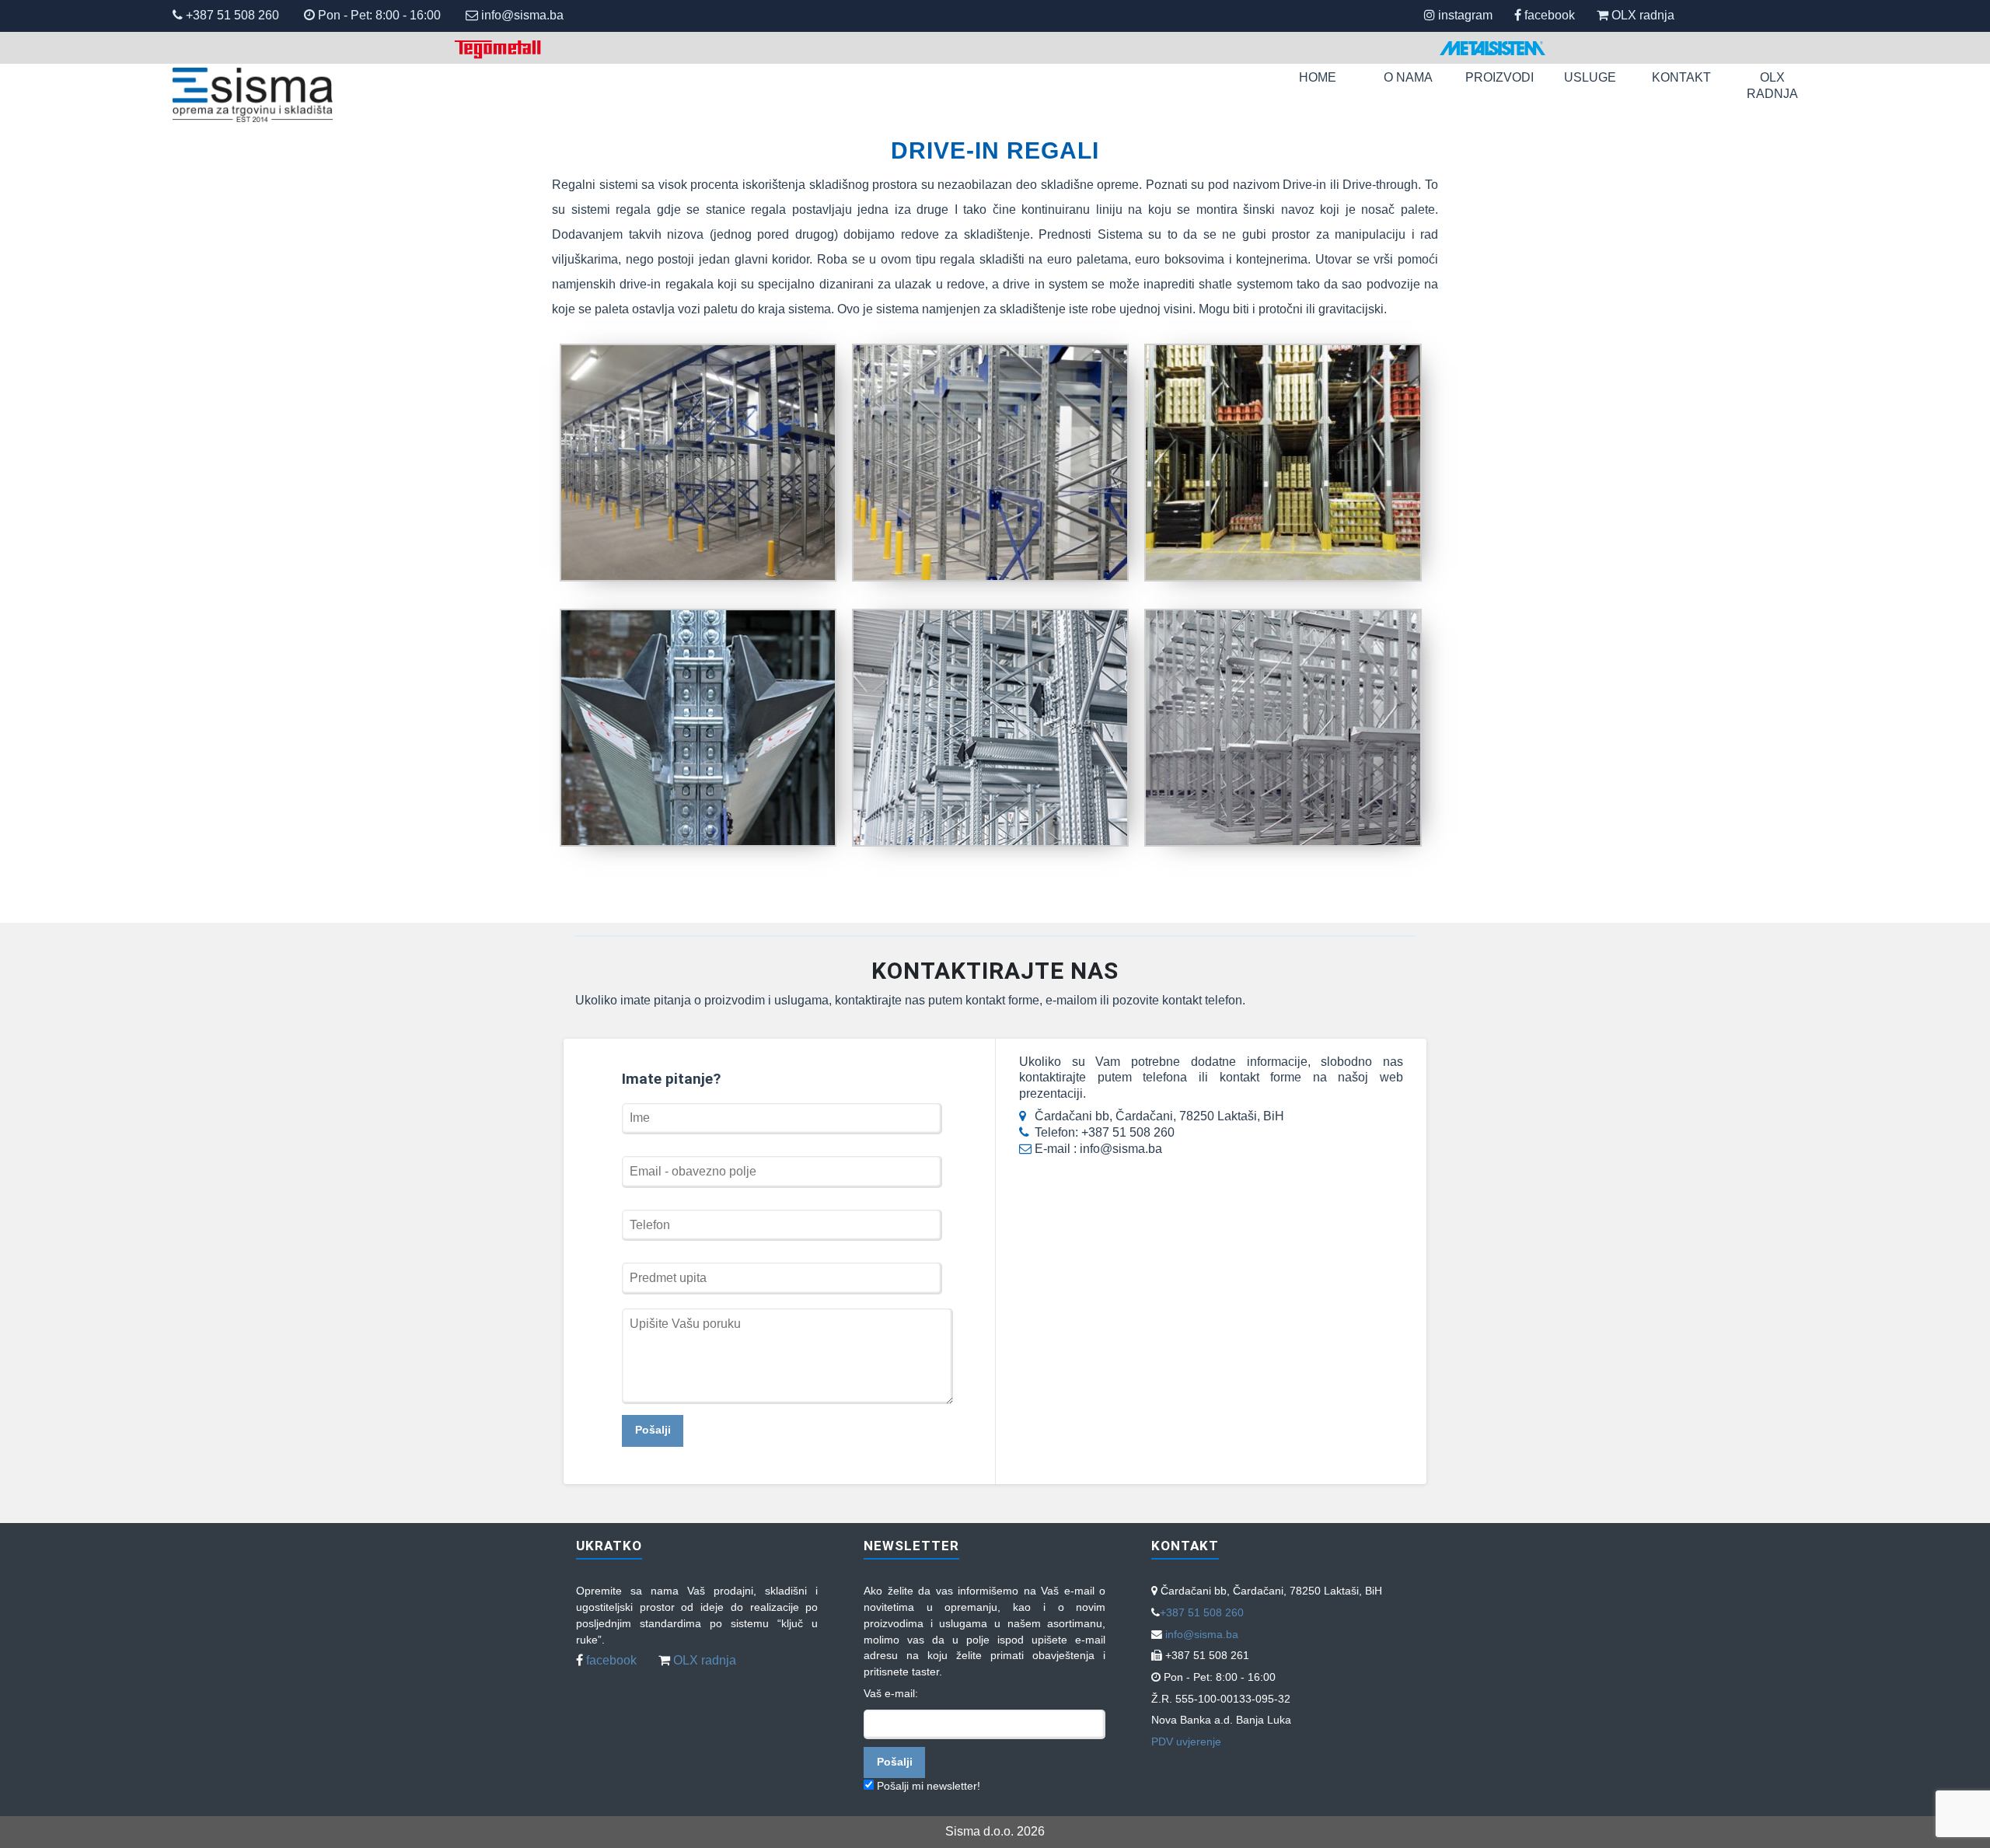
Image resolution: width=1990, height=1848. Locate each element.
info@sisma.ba (522, 15)
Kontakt (1681, 77)
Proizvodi (1499, 77)
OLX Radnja (1772, 86)
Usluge (1590, 77)
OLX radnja (1643, 15)
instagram (1465, 15)
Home (1318, 77)
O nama (1408, 77)
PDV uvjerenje (1186, 1741)
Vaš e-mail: (891, 1693)
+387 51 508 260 (231, 15)
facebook (1550, 15)
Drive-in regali (995, 150)
